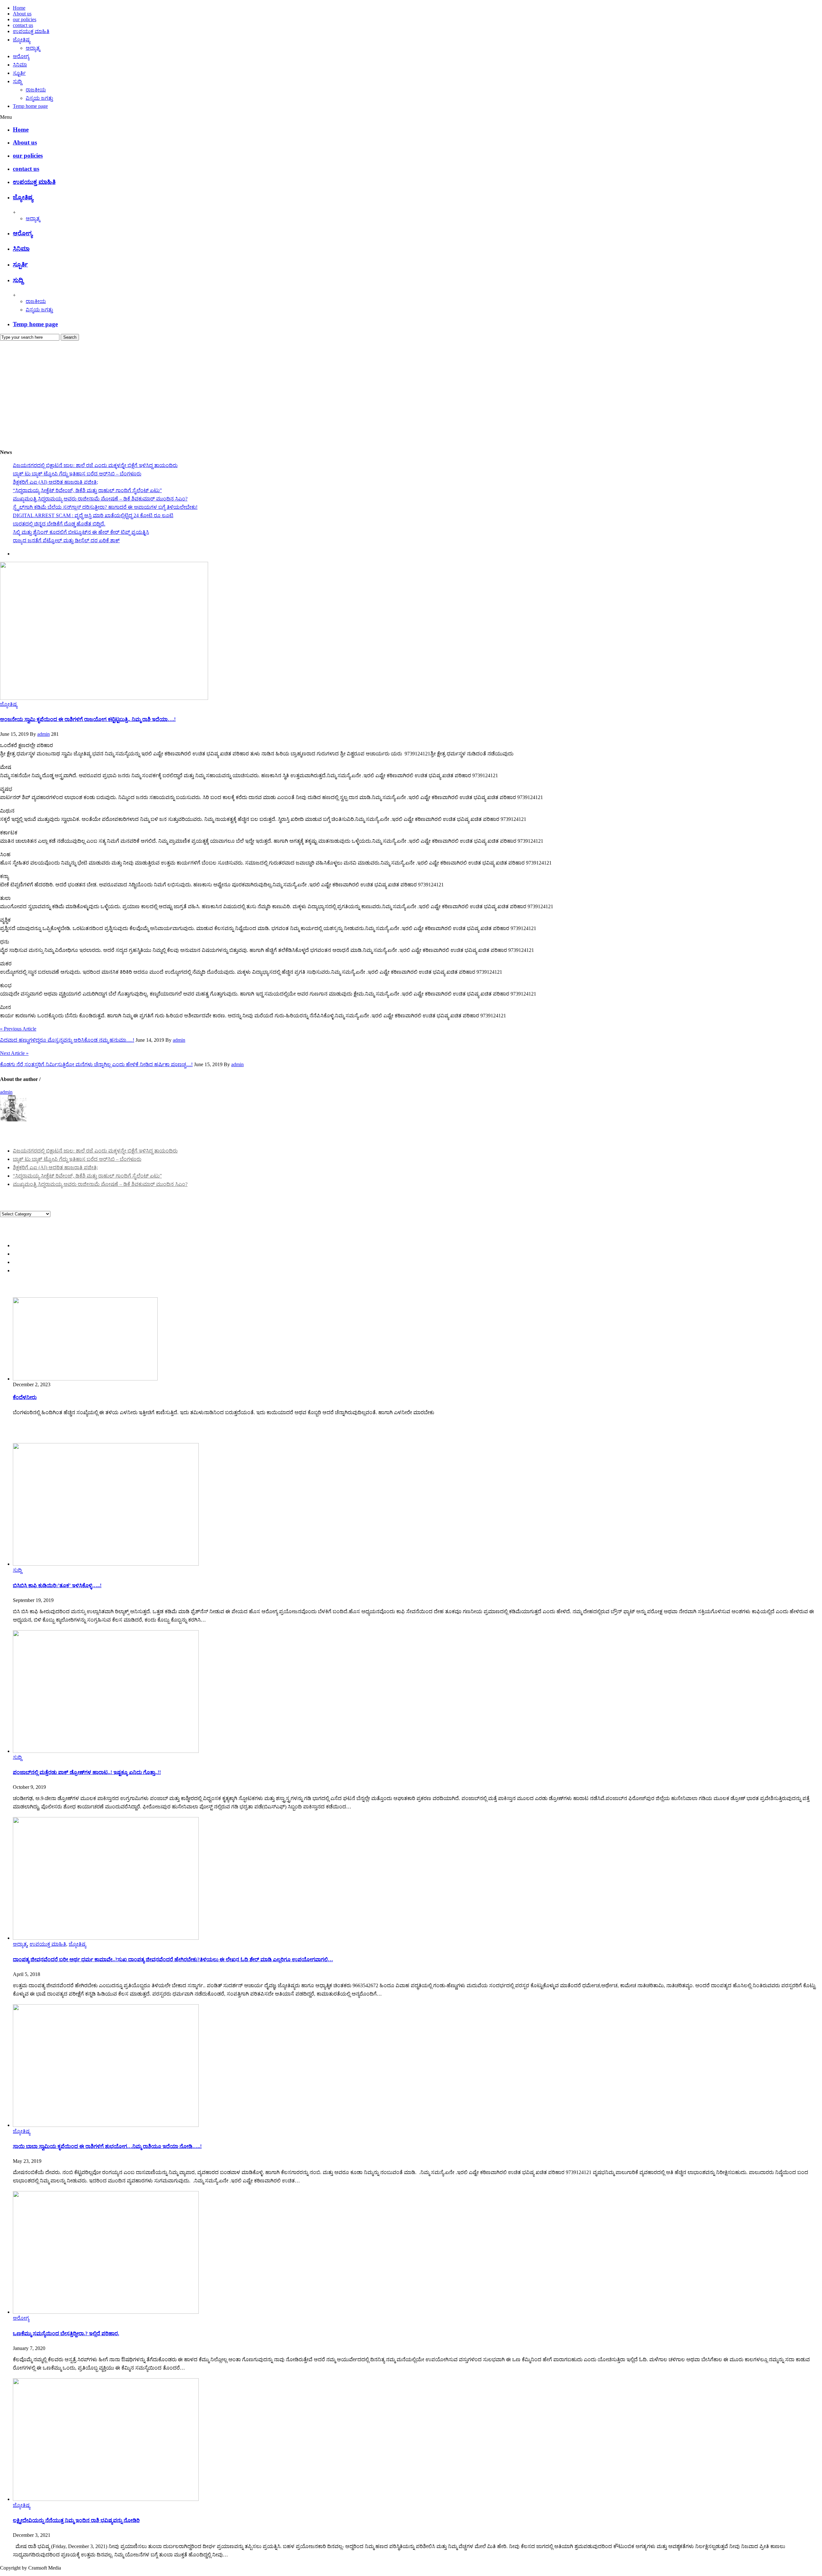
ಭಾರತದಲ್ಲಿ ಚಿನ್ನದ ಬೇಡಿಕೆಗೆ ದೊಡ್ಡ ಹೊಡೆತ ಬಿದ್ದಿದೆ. (59, 524)
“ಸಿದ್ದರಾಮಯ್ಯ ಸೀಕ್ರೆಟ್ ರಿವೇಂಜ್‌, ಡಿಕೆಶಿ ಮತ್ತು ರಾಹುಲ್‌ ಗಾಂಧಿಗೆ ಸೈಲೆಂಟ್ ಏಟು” (87, 490)
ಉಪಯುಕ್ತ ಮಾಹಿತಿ (31, 31)
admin (44, 734)
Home (19, 8)
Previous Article (18, 1029)
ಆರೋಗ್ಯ (21, 56)
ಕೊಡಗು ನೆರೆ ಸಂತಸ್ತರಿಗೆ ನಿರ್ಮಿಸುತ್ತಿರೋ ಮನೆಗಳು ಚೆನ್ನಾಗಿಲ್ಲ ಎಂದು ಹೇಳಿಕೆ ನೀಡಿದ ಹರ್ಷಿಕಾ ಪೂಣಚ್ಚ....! (96, 1064)
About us (22, 14)
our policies (25, 19)
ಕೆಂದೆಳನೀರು (25, 1397)
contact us (23, 25)
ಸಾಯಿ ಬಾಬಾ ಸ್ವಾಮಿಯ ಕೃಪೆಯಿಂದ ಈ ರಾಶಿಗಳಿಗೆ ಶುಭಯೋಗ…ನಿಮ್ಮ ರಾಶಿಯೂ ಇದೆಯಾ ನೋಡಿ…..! (107, 2146)
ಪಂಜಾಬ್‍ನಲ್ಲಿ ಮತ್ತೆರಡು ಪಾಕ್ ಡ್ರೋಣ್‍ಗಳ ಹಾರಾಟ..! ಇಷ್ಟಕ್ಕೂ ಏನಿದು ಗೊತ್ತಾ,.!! (87, 1772)
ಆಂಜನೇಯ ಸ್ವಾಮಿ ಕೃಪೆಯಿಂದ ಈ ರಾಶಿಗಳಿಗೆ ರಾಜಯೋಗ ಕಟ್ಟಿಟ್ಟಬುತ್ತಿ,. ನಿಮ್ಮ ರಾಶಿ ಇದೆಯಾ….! (88, 719)
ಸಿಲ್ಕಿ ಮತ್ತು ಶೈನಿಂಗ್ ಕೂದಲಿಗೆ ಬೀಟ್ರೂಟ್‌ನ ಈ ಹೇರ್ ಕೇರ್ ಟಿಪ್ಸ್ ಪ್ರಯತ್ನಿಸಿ (81, 532)
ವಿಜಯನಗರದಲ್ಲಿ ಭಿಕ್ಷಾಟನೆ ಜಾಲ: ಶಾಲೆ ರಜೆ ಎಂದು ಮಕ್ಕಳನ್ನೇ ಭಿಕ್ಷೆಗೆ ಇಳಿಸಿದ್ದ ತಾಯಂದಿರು (95, 465)
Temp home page (30, 106)
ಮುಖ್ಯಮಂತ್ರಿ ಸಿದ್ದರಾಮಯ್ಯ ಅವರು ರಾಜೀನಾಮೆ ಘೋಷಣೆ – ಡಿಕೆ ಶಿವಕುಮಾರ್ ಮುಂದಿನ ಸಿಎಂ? (100, 499)
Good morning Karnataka (26, 440)
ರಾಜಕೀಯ (36, 90)
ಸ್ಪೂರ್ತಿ (19, 73)
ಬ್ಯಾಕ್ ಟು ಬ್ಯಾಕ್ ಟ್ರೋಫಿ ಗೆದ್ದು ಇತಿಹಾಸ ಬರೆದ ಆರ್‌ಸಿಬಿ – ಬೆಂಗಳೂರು (77, 474)
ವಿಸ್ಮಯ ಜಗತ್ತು (39, 98)
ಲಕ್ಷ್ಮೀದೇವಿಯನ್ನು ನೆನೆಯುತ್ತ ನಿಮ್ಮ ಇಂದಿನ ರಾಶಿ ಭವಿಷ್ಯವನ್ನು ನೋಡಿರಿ (76, 2520)
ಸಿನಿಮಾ (20, 65)
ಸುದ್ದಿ (17, 81)
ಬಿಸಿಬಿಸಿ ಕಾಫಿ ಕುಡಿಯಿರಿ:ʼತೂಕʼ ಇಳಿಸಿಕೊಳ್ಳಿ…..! (57, 1585)
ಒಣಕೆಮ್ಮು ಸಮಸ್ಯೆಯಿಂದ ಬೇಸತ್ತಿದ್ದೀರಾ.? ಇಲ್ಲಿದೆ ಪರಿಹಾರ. (66, 2333)
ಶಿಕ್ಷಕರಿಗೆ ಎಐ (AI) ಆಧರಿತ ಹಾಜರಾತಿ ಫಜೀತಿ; (55, 482)
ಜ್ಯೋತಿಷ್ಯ (22, 40)
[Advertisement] (411, 389)
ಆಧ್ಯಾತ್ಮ (33, 48)
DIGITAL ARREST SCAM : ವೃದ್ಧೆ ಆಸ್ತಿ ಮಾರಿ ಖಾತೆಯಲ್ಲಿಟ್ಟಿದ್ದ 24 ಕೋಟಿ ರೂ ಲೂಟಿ (93, 515)
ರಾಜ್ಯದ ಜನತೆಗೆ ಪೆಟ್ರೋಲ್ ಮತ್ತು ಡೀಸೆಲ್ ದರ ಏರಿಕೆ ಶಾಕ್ (66, 540)
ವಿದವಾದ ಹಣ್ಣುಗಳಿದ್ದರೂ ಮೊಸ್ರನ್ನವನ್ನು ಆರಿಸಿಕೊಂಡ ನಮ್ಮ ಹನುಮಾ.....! (67, 1040)
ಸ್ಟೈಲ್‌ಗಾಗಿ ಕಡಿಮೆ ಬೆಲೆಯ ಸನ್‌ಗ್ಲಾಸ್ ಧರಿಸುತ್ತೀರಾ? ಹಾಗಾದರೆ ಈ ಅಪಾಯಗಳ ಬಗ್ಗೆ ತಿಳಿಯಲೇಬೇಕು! (105, 507)
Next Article (14, 1053)
